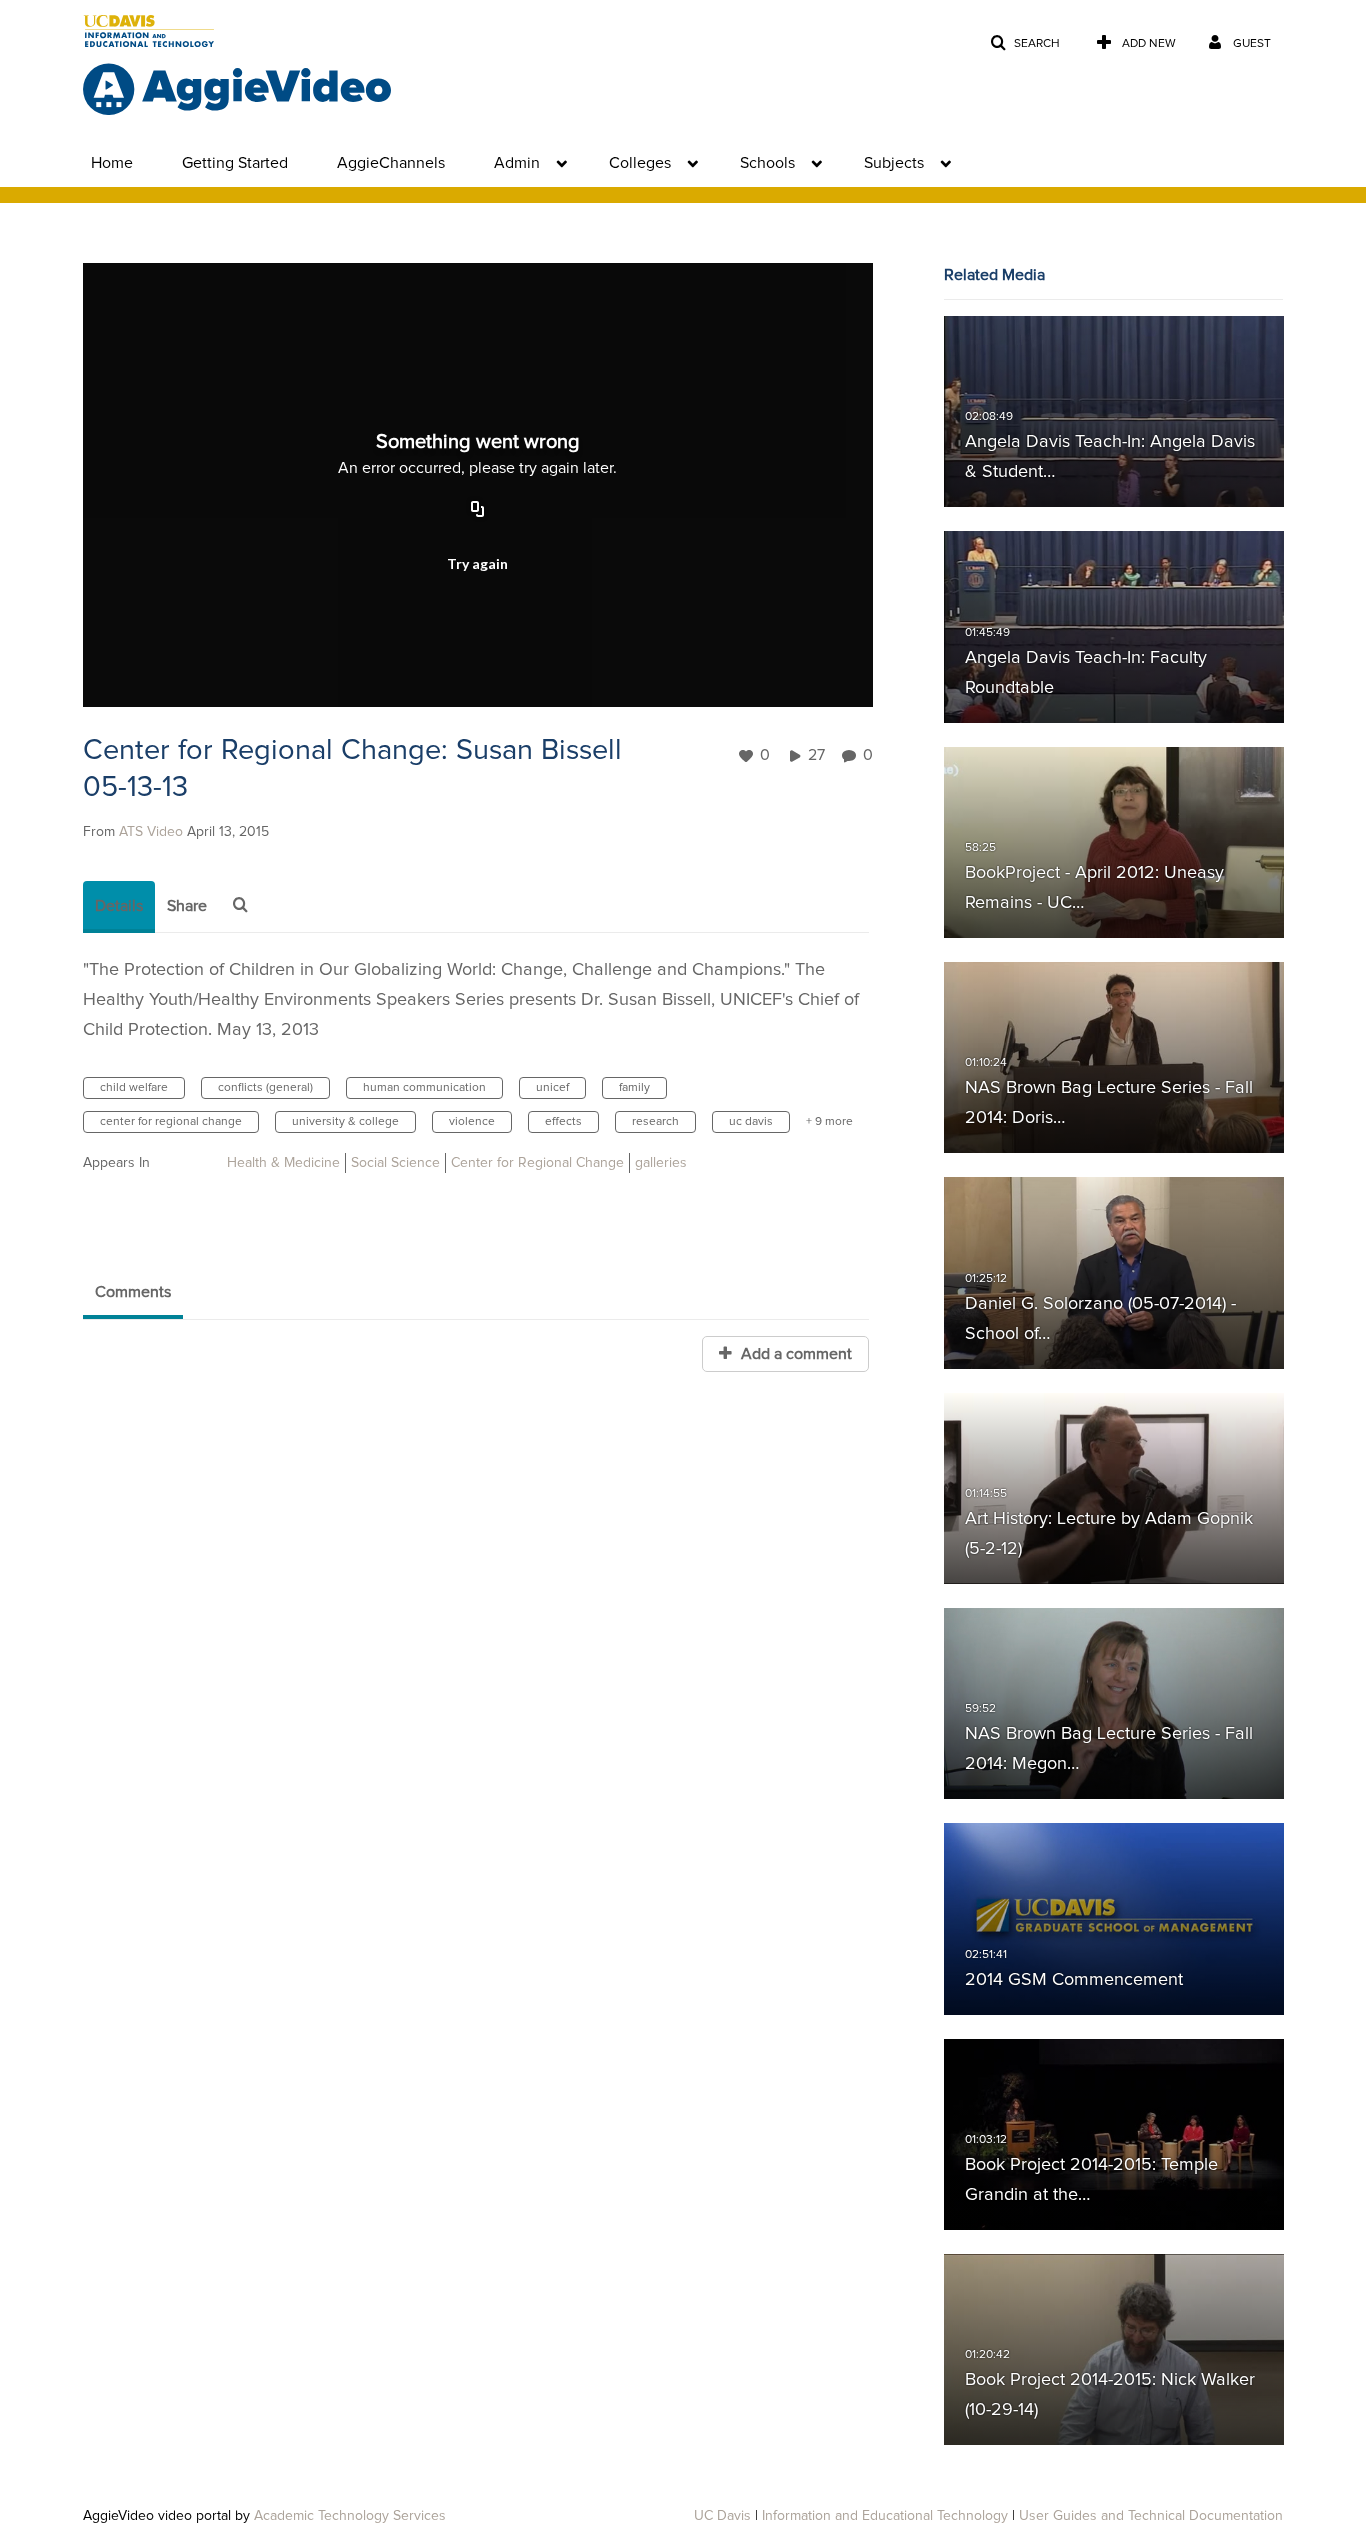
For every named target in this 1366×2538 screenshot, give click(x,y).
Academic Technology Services (350, 2516)
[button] (1025, 43)
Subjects (894, 163)
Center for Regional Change (537, 1163)
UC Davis (722, 2516)
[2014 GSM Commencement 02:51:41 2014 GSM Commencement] (1114, 1919)
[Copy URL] (478, 511)
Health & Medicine (283, 1163)
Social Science (395, 1163)
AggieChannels (391, 163)
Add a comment (794, 1354)
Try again (477, 563)
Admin (517, 163)
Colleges (640, 163)
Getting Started (235, 163)
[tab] (119, 907)
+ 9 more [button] (829, 1122)
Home (112, 163)
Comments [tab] (133, 1292)
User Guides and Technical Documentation (1151, 2516)
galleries (661, 1163)
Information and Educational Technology (885, 2516)
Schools (767, 163)
